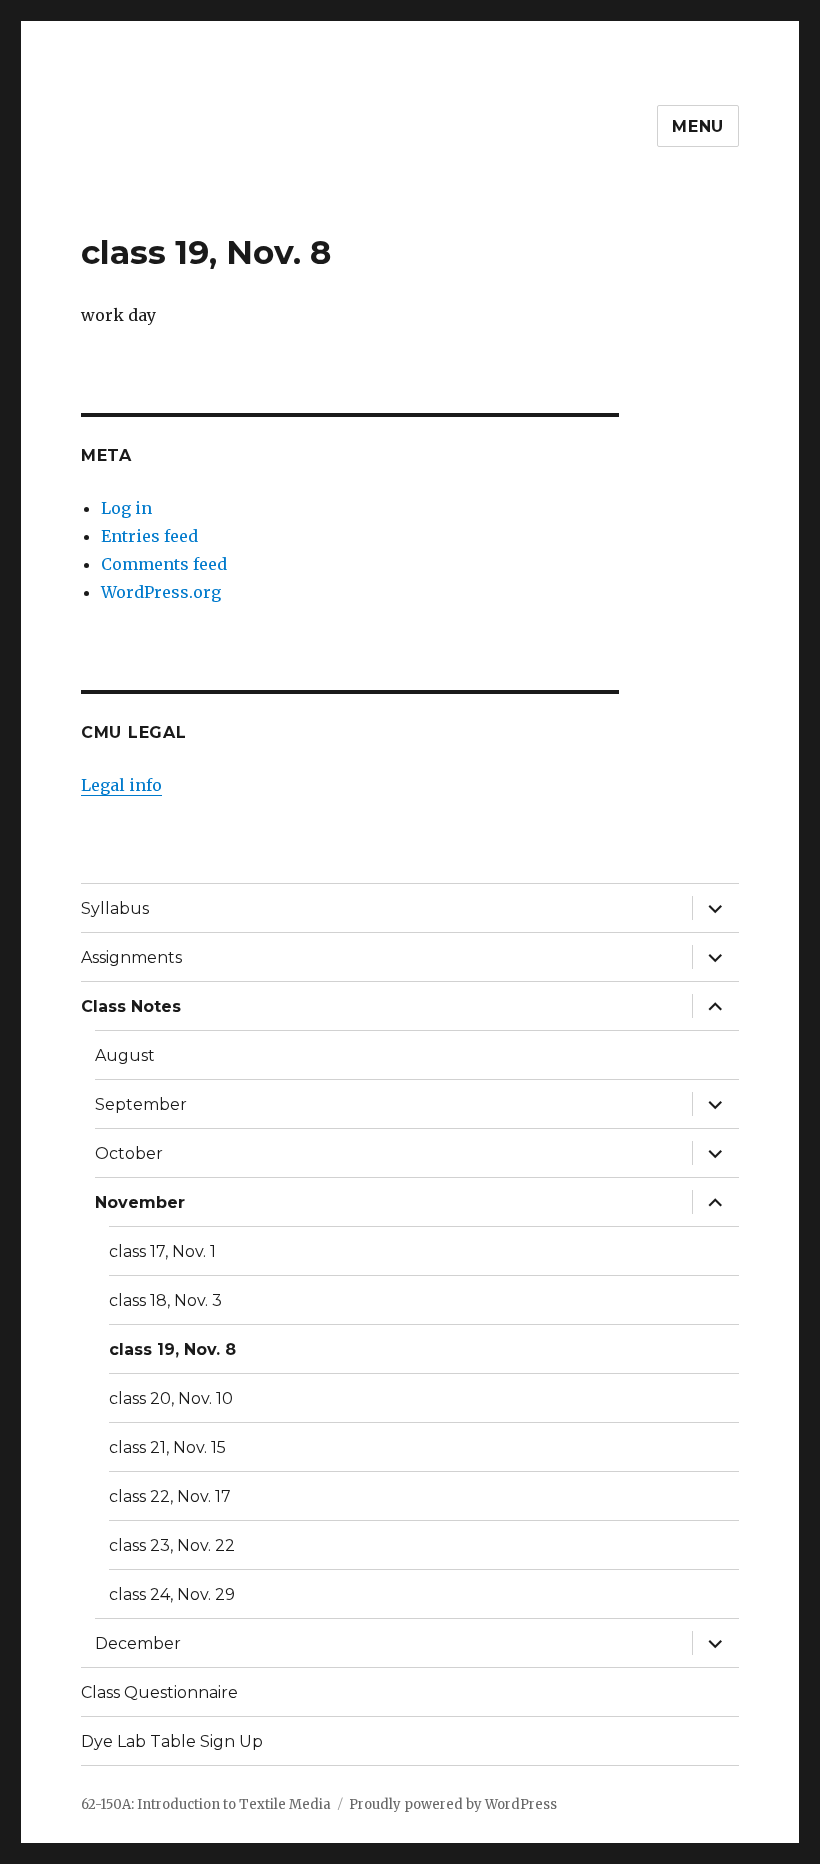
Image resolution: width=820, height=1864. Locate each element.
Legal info (121, 785)
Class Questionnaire (159, 1692)
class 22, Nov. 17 (170, 1496)
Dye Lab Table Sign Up (172, 1741)
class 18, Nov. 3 (165, 1300)
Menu (698, 126)
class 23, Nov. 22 (172, 1545)
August (125, 1055)
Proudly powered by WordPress (453, 1804)
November (140, 1202)
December (138, 1643)
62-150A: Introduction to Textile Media (206, 1804)
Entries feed (149, 536)
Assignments (131, 957)
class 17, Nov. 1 (162, 1251)
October (129, 1153)
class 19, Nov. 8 (172, 1349)
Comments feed (164, 564)
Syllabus (115, 908)
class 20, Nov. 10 (171, 1398)
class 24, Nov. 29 (172, 1594)
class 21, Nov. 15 (167, 1447)
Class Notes (131, 1006)
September (141, 1104)
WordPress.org (161, 592)
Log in (126, 508)
